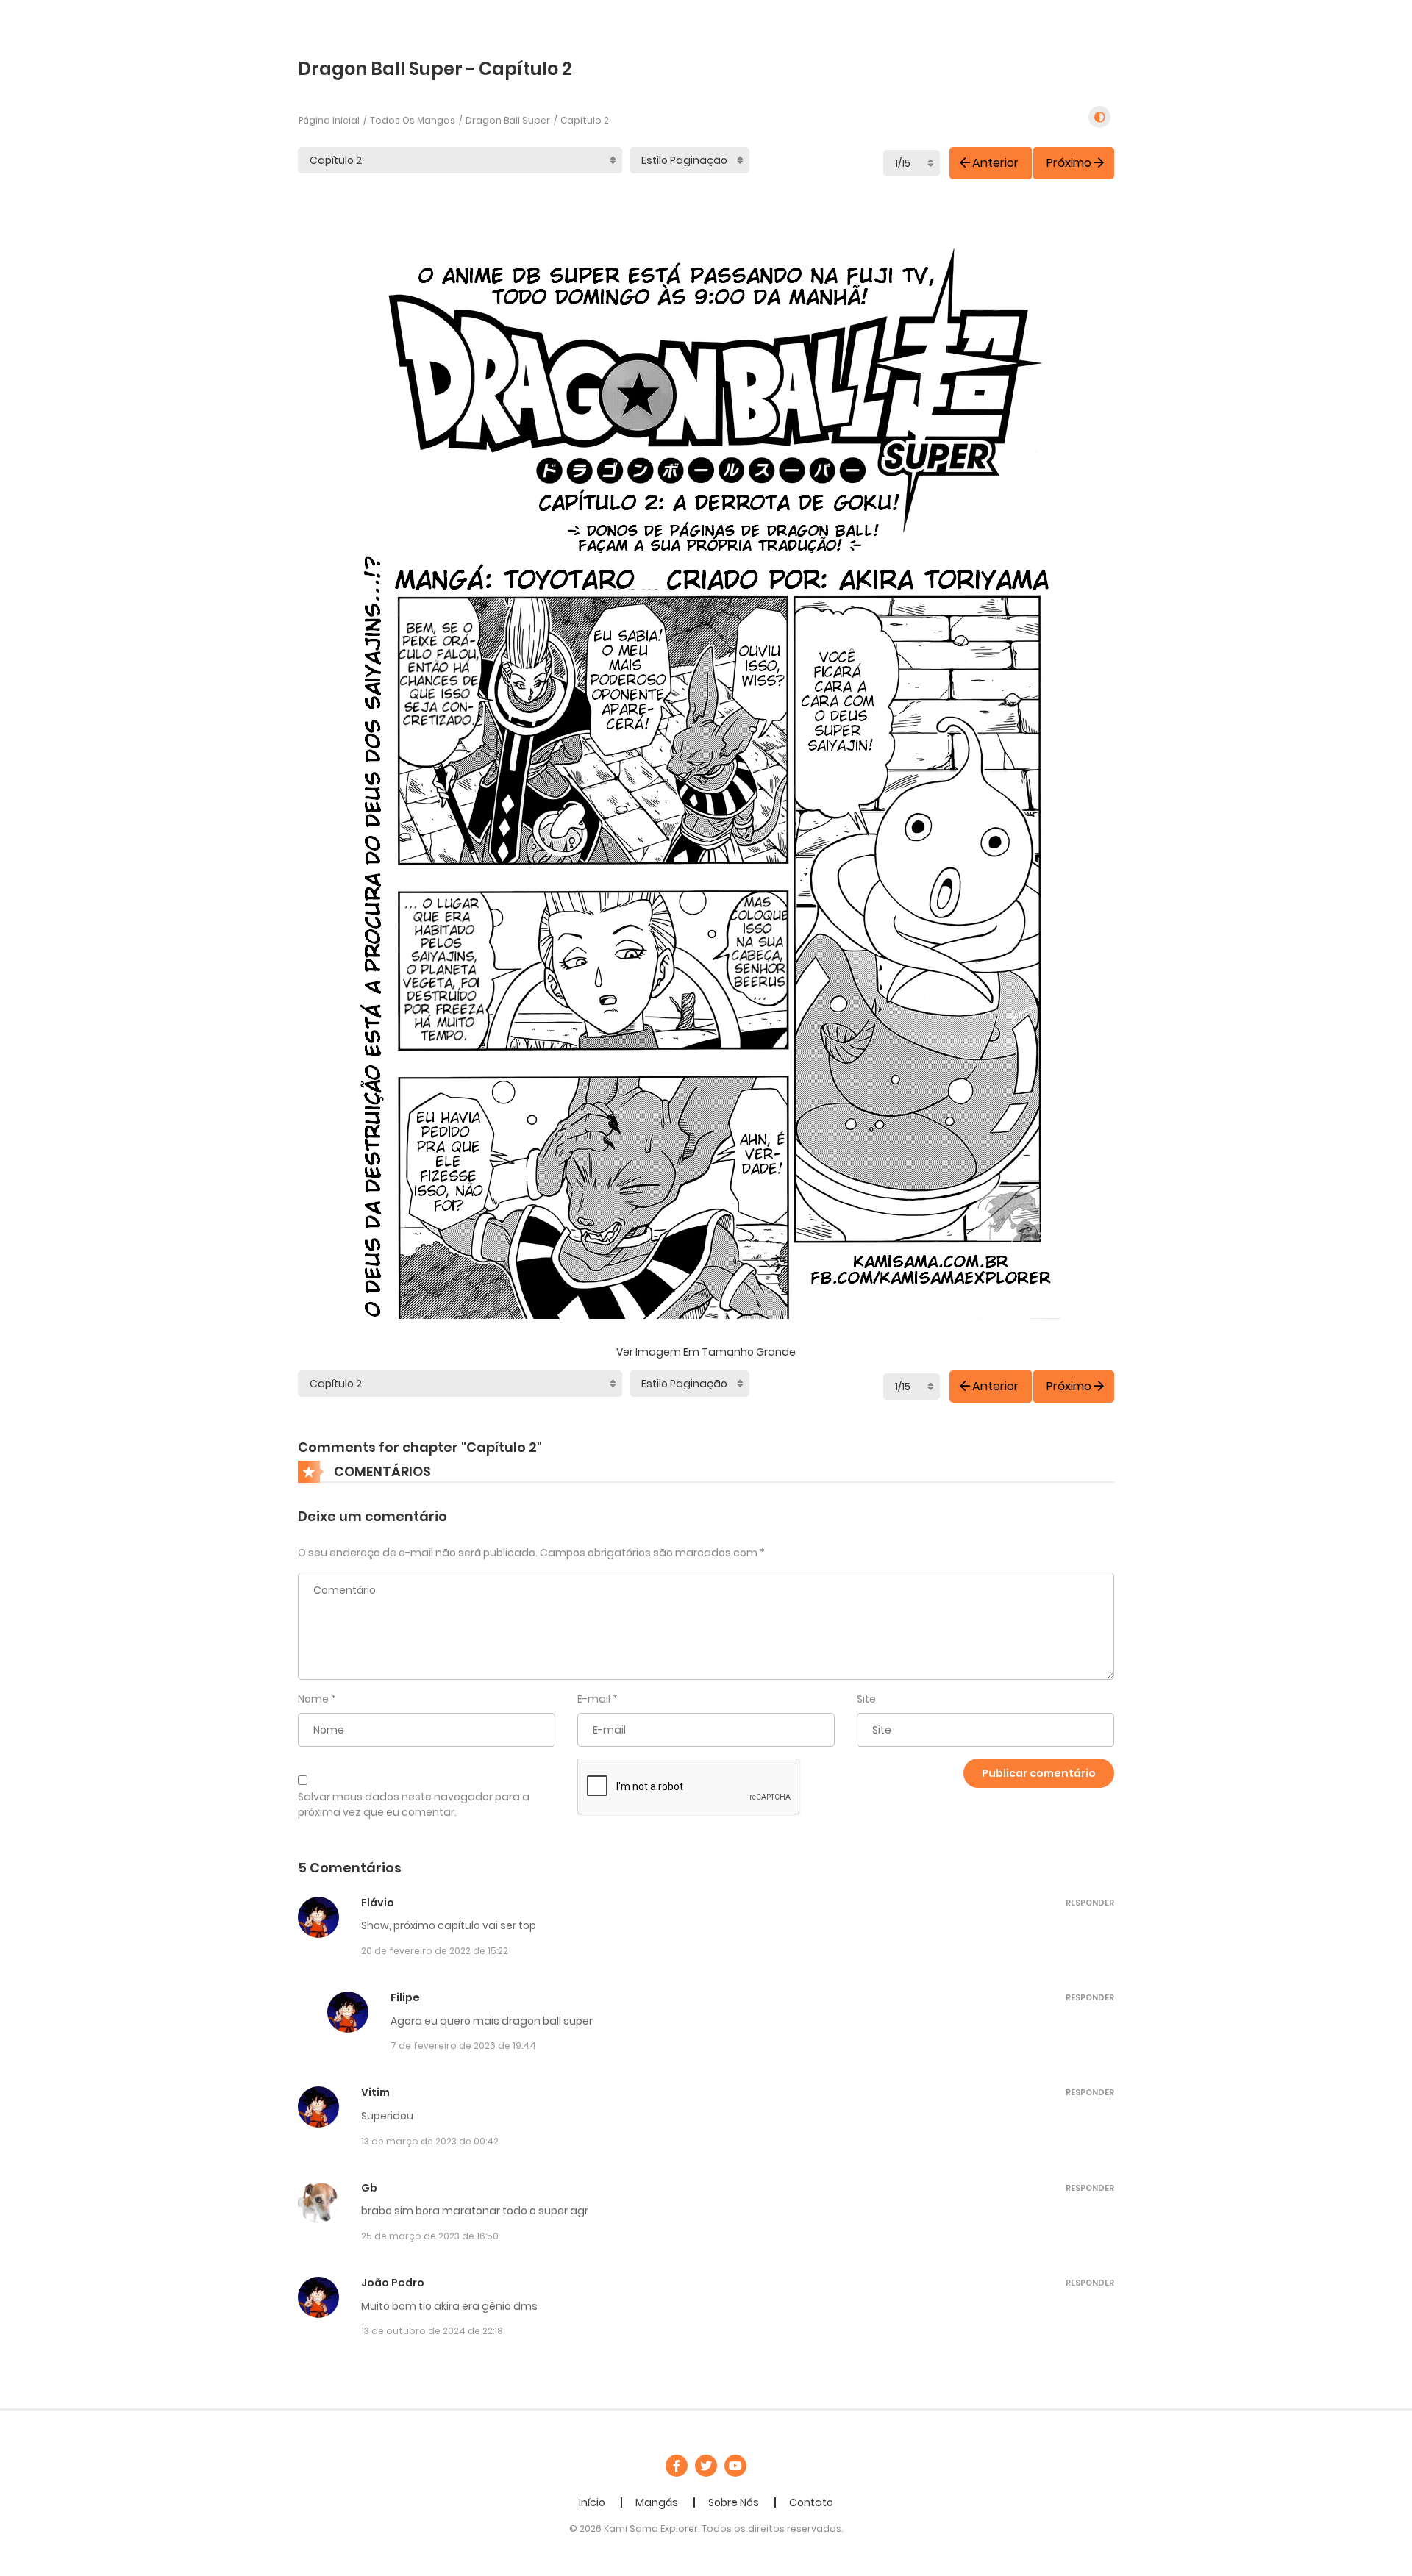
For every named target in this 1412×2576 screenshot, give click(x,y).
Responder (1090, 1903)
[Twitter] (706, 2466)
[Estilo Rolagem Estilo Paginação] (689, 160)
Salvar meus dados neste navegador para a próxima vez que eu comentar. (414, 1804)
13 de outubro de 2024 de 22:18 (432, 2331)
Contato (811, 2502)
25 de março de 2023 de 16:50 (430, 2236)
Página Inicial (329, 120)
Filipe (405, 1997)
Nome (313, 1699)
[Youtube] (735, 2466)
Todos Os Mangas (413, 120)
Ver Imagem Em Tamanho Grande (706, 1352)
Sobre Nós (734, 2502)
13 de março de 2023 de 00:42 (430, 2141)
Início (592, 2502)
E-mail (594, 1699)
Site (866, 1699)
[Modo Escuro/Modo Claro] (1099, 117)
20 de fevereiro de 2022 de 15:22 (435, 1951)
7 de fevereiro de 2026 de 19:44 (463, 2046)
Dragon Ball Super (508, 120)
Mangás (657, 2502)
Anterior (995, 163)
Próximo (1069, 163)
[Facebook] (677, 2466)
